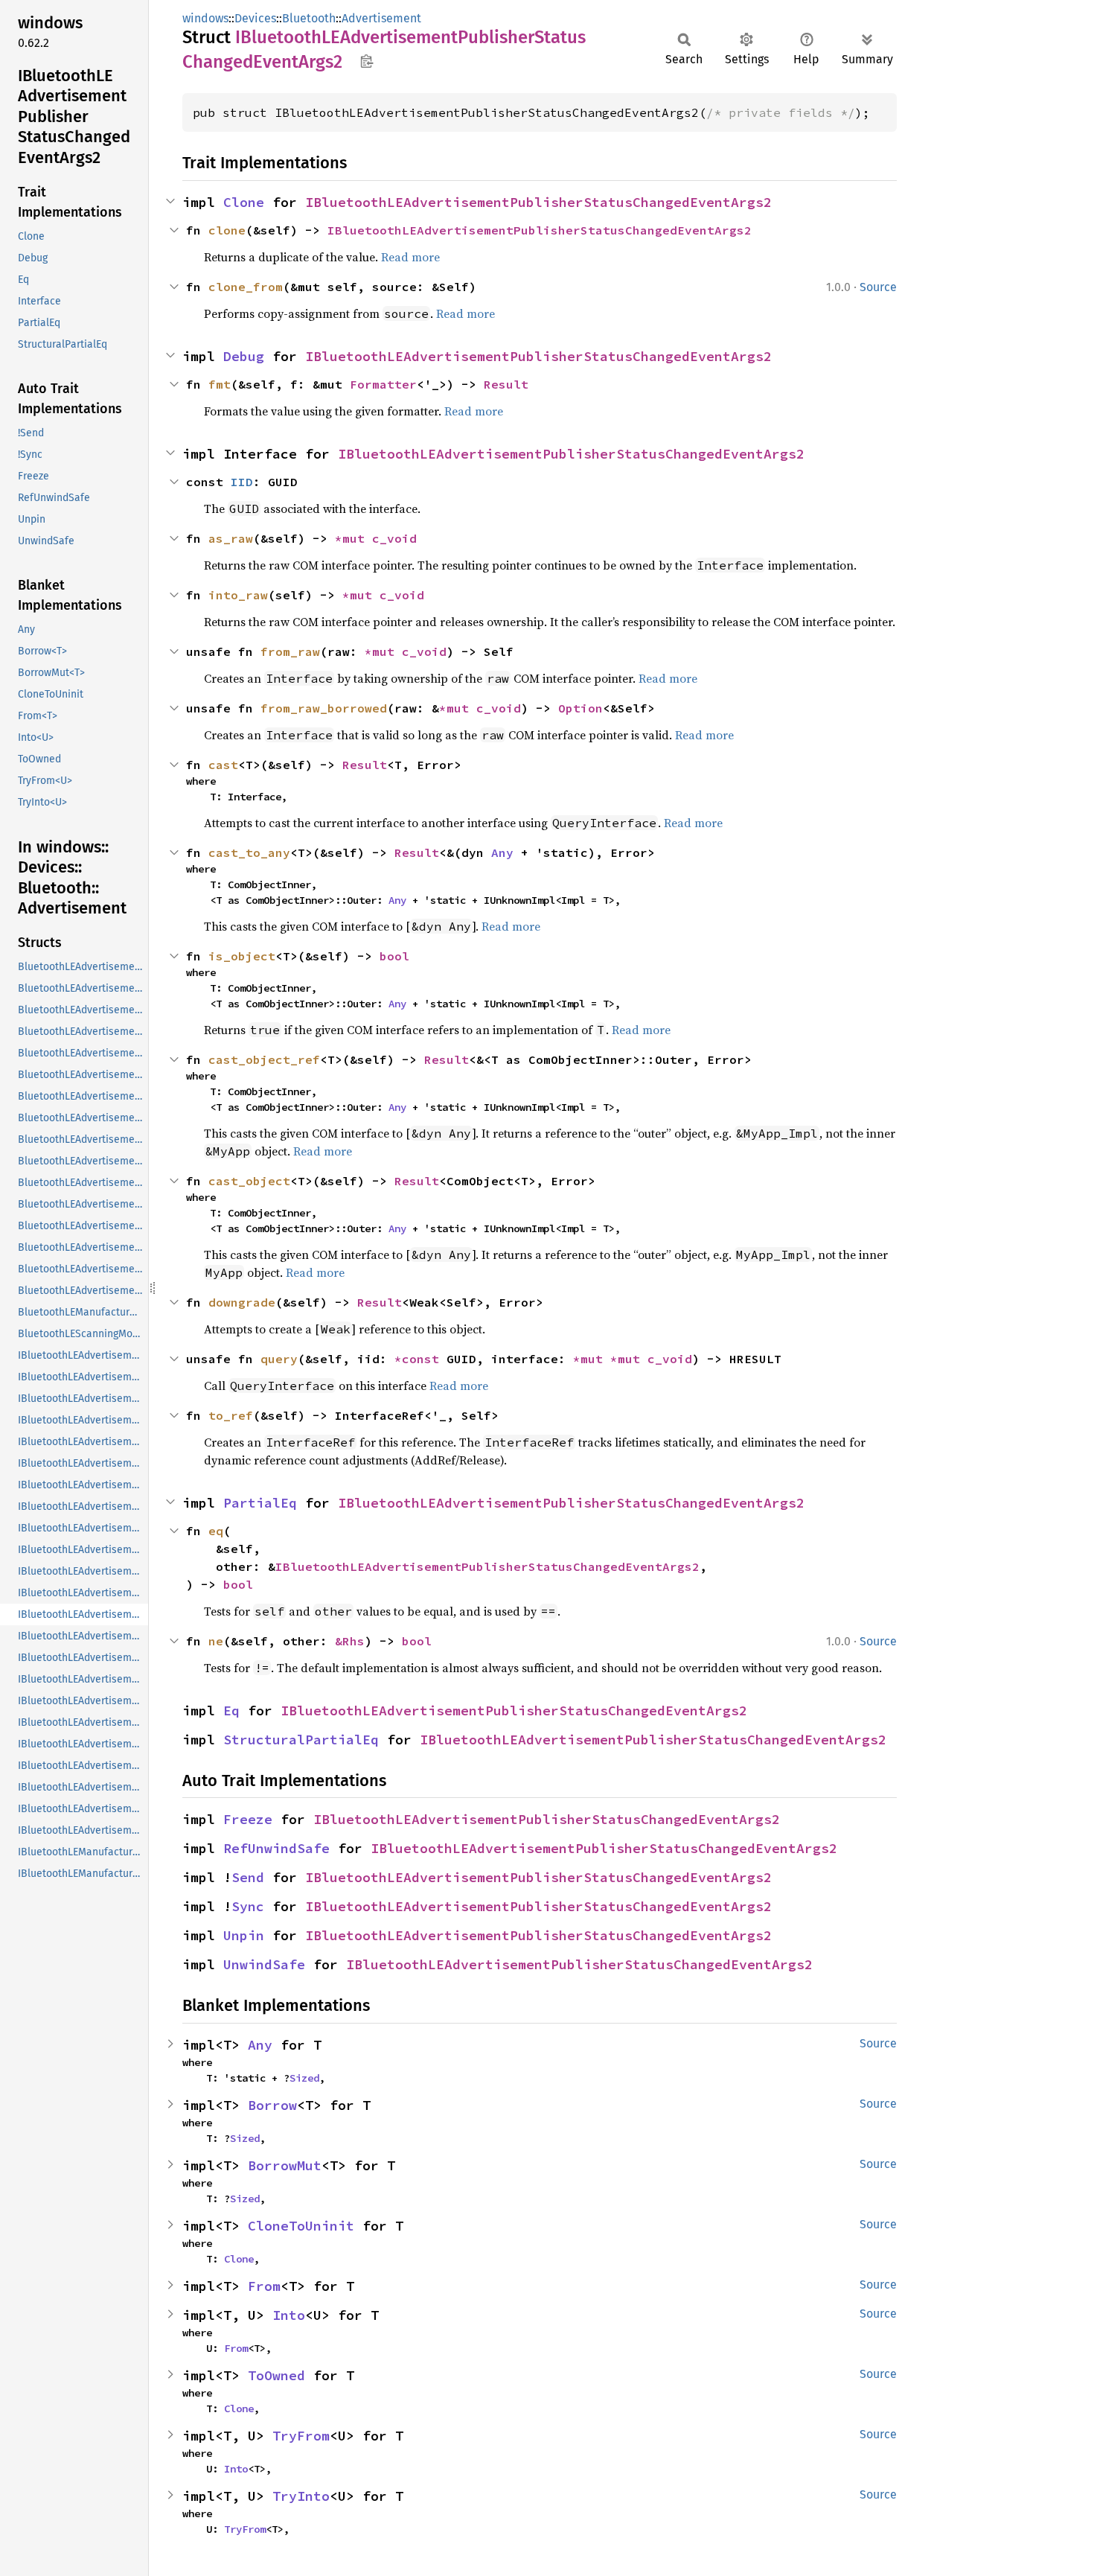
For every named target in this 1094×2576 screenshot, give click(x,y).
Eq (231, 1711)
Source (878, 287)
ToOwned (276, 2375)
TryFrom (301, 2436)
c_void (394, 538)
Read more (410, 257)
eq (216, 1531)
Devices (255, 18)
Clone (244, 202)
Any (502, 852)
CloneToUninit (301, 2226)
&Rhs (350, 1641)
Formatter (383, 384)
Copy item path (367, 61)
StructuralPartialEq (301, 1740)
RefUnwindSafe (276, 1848)
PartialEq (260, 1503)
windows (205, 18)
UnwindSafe (264, 1964)
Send (248, 1877)
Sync (248, 1906)
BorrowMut (285, 2165)
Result (506, 384)
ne (216, 1641)
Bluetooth (309, 18)
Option (580, 708)
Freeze (248, 1819)
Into (289, 2315)
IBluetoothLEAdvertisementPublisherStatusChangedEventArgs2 (538, 202)
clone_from (246, 287)
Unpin (244, 1935)
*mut (354, 538)
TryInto (301, 2496)
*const (420, 1359)
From (264, 2286)
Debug (244, 356)
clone (227, 230)
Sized (304, 2078)
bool (394, 956)
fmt (220, 384)
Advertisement (381, 18)
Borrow (272, 2105)
